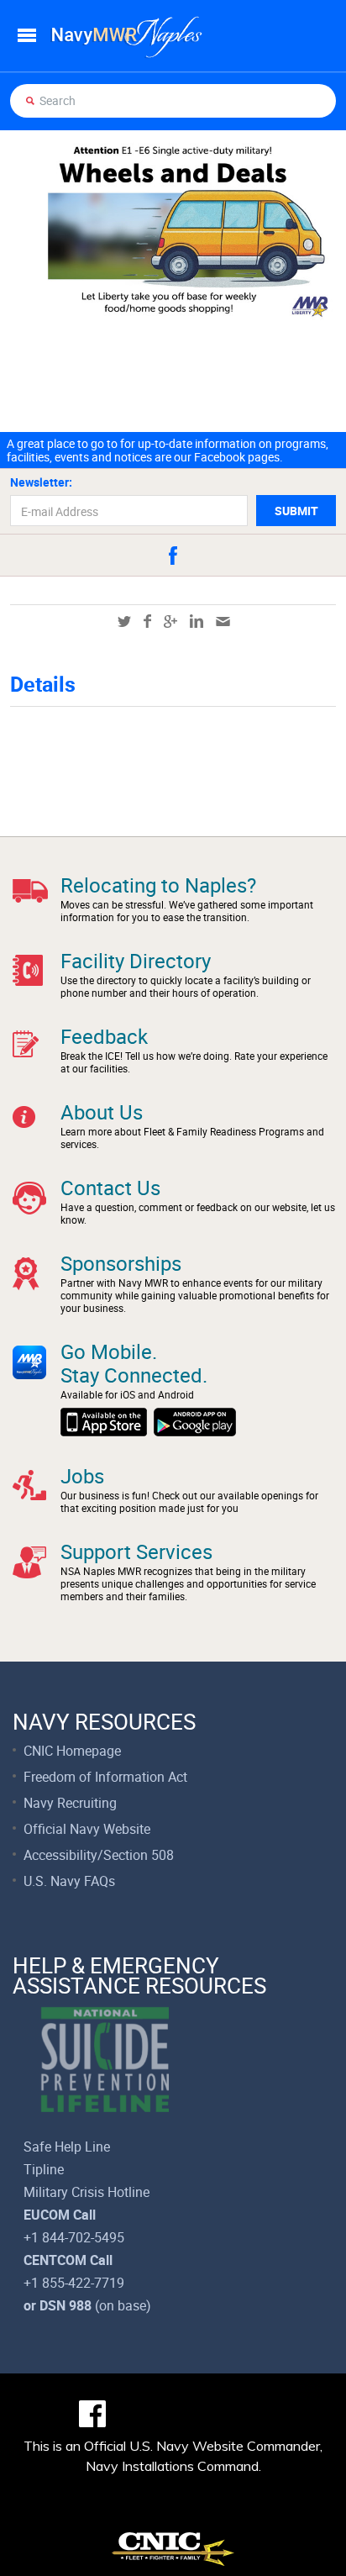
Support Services (136, 1551)
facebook (173, 556)
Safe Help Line (67, 2147)
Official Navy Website (87, 1829)
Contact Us (110, 1188)
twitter (124, 622)
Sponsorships (121, 1263)
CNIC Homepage (72, 1751)
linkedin (197, 621)
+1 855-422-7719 (74, 2283)
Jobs (82, 1476)
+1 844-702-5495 (74, 2237)
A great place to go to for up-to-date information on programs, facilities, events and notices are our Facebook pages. (168, 450)
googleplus (170, 622)
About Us (102, 1112)
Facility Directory (136, 961)
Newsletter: (41, 482)
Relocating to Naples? (158, 885)
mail (223, 622)
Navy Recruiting (70, 1803)
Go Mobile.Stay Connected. (134, 1363)
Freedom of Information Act (105, 1777)
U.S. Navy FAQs (69, 1881)
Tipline (44, 2169)
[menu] (27, 35)
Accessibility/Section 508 (99, 1855)
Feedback (104, 1036)
